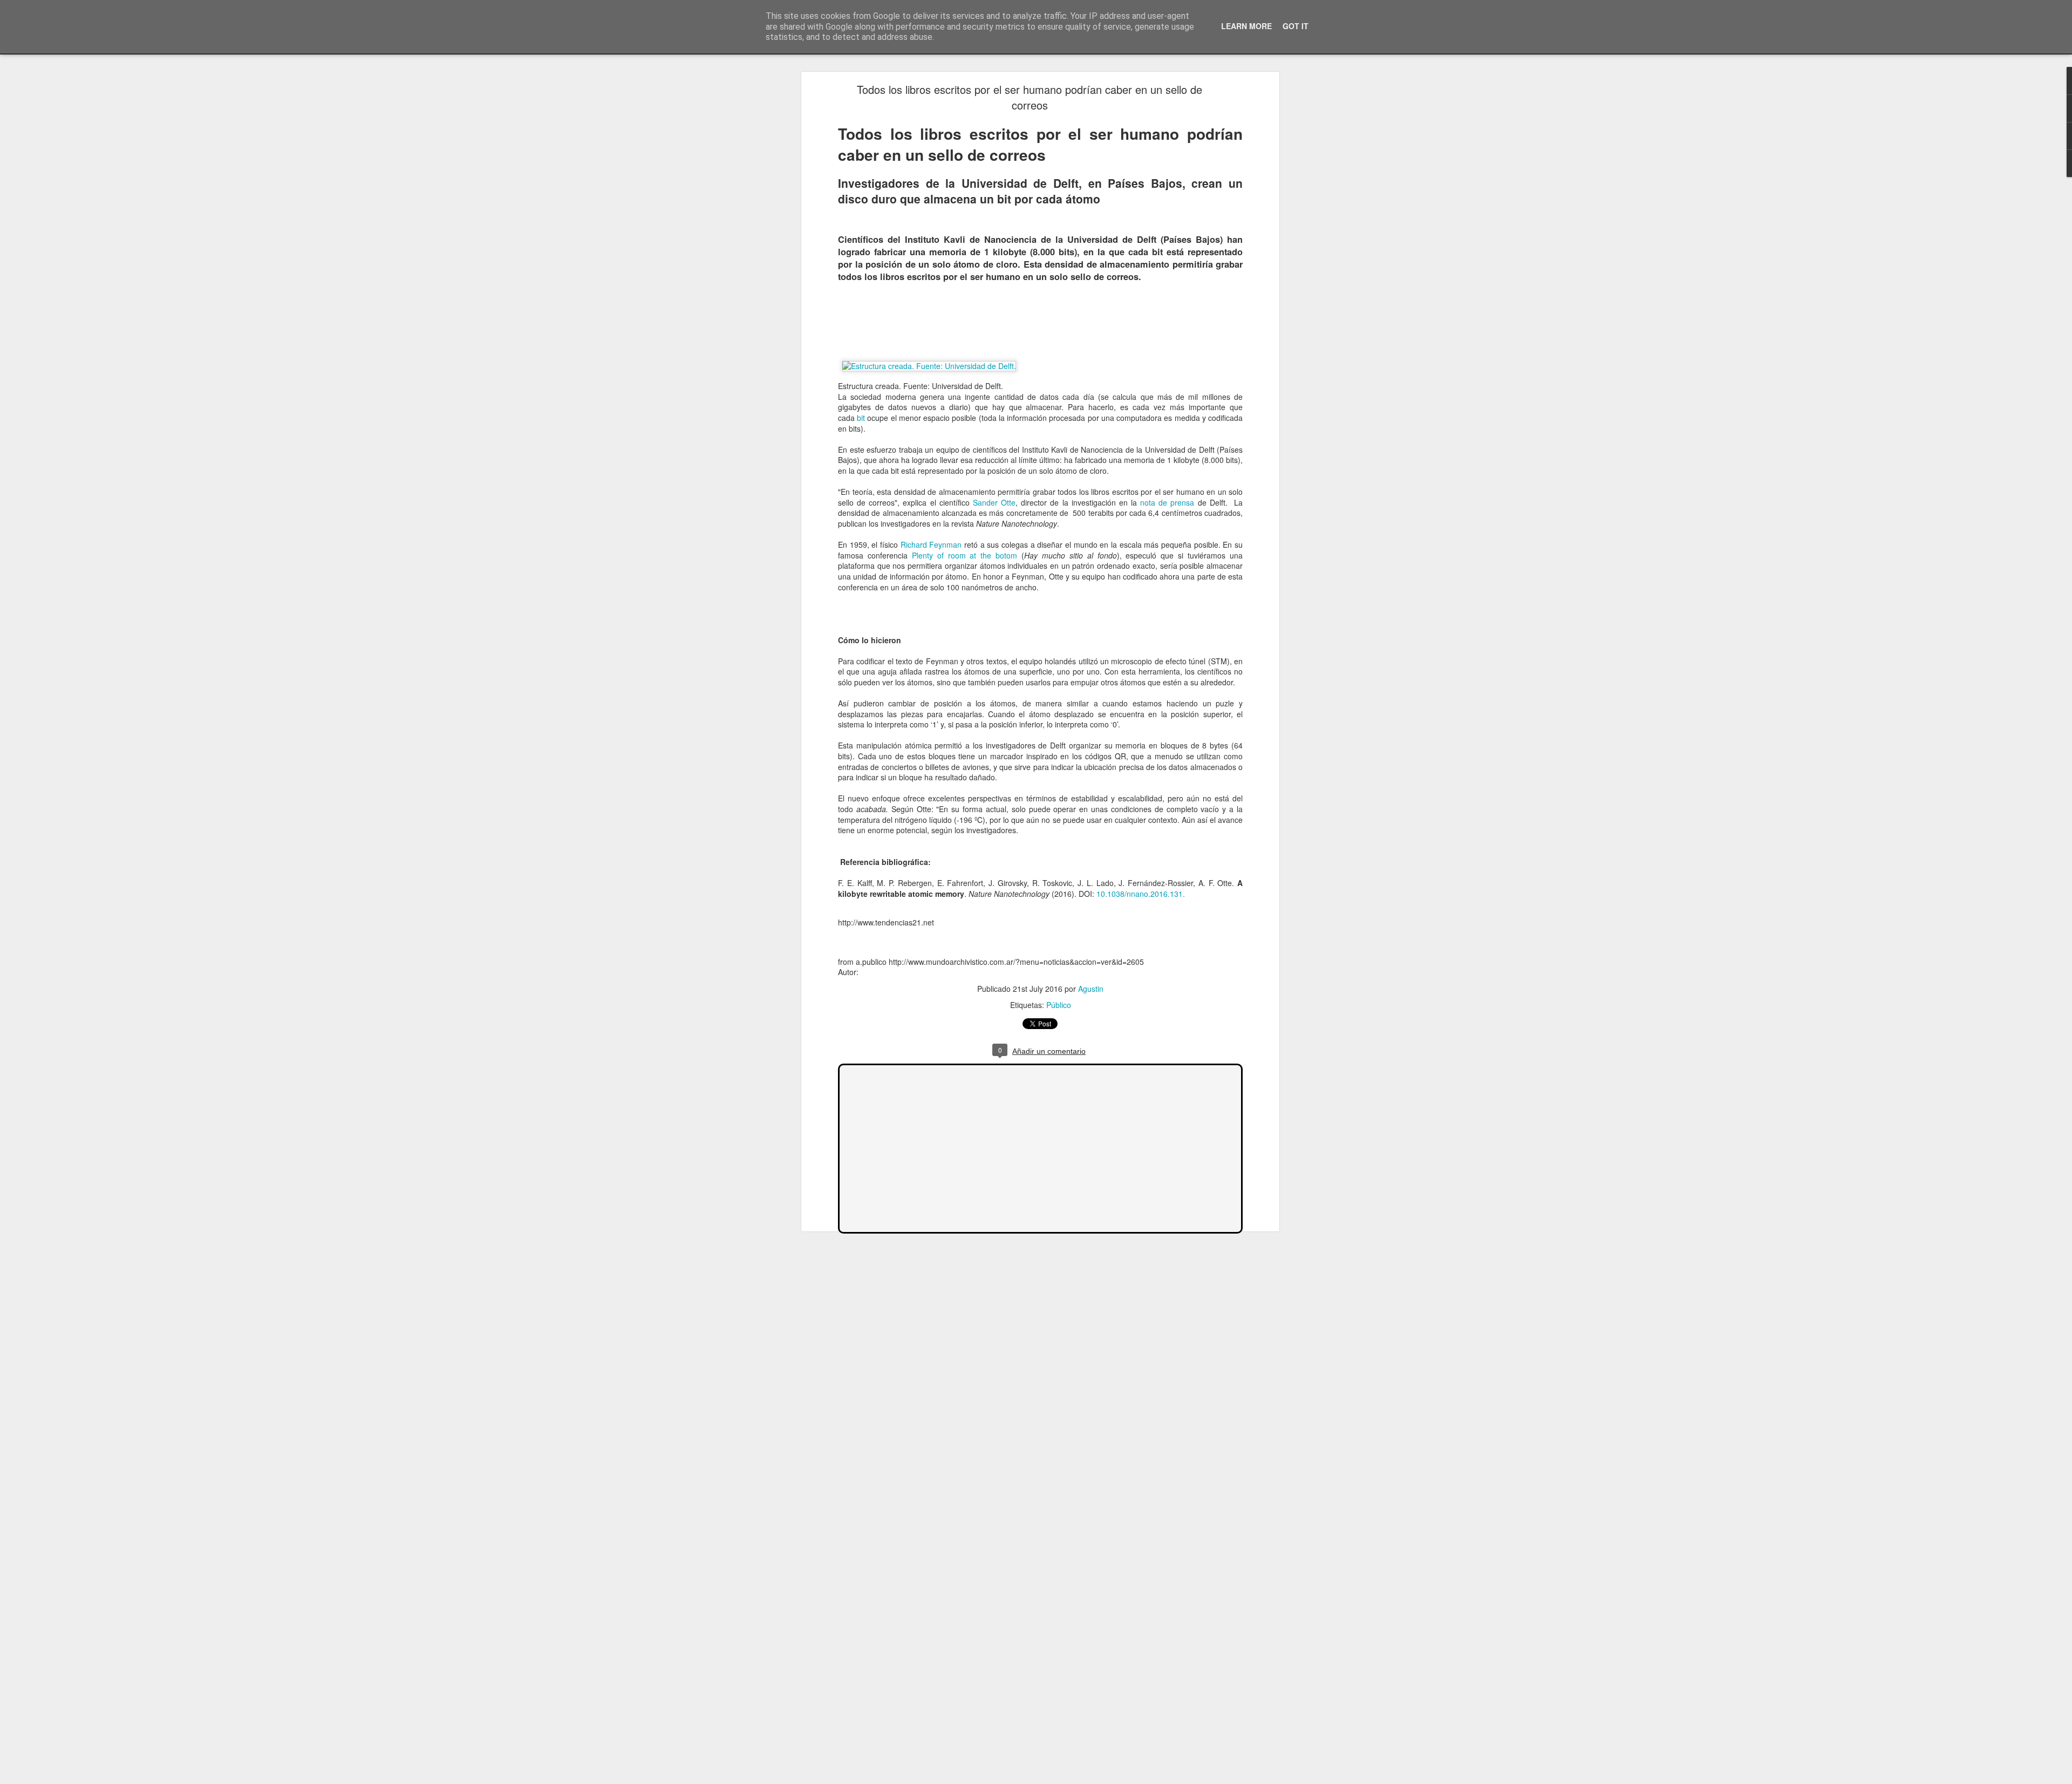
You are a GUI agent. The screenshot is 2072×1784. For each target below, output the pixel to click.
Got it (1296, 26)
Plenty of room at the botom (965, 555)
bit (861, 418)
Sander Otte (994, 502)
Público (1059, 1005)
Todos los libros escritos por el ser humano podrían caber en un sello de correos (1030, 97)
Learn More (1246, 26)
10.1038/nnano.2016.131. (1141, 894)
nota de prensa (1167, 502)
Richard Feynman (931, 544)
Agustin (1091, 989)
